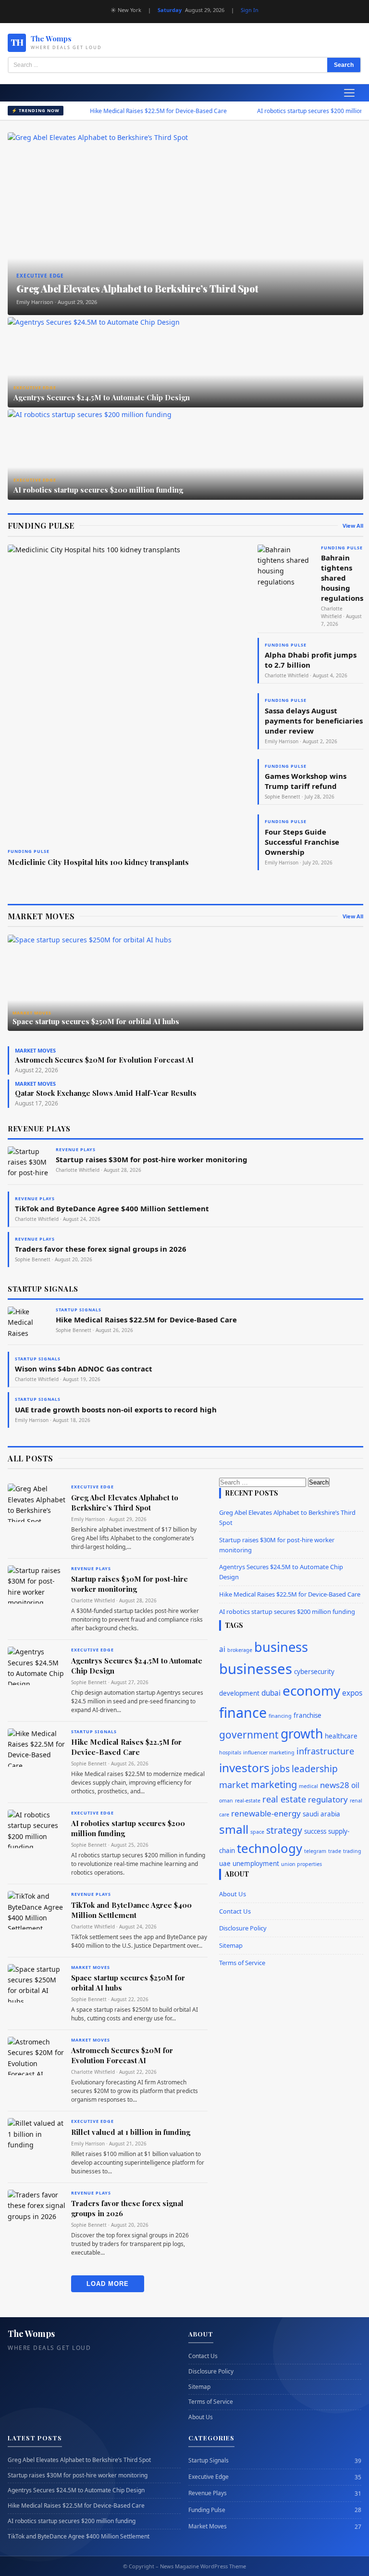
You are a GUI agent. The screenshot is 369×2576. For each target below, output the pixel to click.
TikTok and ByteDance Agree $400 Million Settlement (112, 1208)
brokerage (240, 1650)
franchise (307, 1715)
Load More (108, 2284)
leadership (315, 1769)
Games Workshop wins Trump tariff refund (306, 781)
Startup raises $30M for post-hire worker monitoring (152, 1159)
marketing (274, 1784)
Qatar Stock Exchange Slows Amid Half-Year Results (106, 1093)
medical (308, 1786)
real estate (284, 1799)
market (234, 1785)
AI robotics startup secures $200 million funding (295, 111)
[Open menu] (349, 93)
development (239, 1693)
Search (344, 65)
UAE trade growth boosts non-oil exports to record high (116, 1409)
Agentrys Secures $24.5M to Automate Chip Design (76, 2490)
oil (355, 1785)
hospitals (230, 1752)
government (249, 1735)
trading (352, 1851)
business (281, 1647)
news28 (335, 1785)
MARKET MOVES (91, 1967)
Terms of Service (242, 1963)
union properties (301, 1864)
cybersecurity (314, 1672)
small (234, 1829)
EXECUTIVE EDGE (92, 1487)
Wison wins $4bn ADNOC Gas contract (84, 1369)
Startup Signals (209, 2461)
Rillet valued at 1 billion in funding (131, 2132)
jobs (281, 1769)
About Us (233, 1894)
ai (222, 1649)
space (257, 1832)
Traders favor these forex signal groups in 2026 (101, 1249)
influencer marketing (269, 1752)
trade (335, 1851)
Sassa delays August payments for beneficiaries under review (314, 721)
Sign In (250, 10)
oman (226, 1801)
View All (353, 526)
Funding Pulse (207, 2510)
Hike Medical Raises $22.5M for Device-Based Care (133, 111)
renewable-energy (266, 1813)
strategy (284, 1830)
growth (302, 1734)
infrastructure (325, 1751)
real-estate (248, 1801)
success (315, 1831)
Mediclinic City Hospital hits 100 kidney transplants (98, 862)
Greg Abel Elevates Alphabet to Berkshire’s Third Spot (125, 1503)
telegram (315, 1851)
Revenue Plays (208, 2493)
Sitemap (231, 1945)
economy (311, 1690)
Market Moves (208, 2526)
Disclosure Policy (243, 1928)
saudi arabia (321, 1814)
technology (270, 1848)
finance (243, 1712)
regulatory (328, 1799)
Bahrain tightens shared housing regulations (342, 578)
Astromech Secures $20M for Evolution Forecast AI (104, 1060)
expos (352, 1693)
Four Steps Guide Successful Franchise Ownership (302, 842)
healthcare (341, 1736)
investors (244, 1768)
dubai (271, 1693)
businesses (256, 1669)
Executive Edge (209, 2477)
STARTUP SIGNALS (94, 1732)
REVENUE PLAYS (91, 1568)
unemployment (256, 1864)
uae (225, 1864)
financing (280, 1716)
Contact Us (235, 1911)
